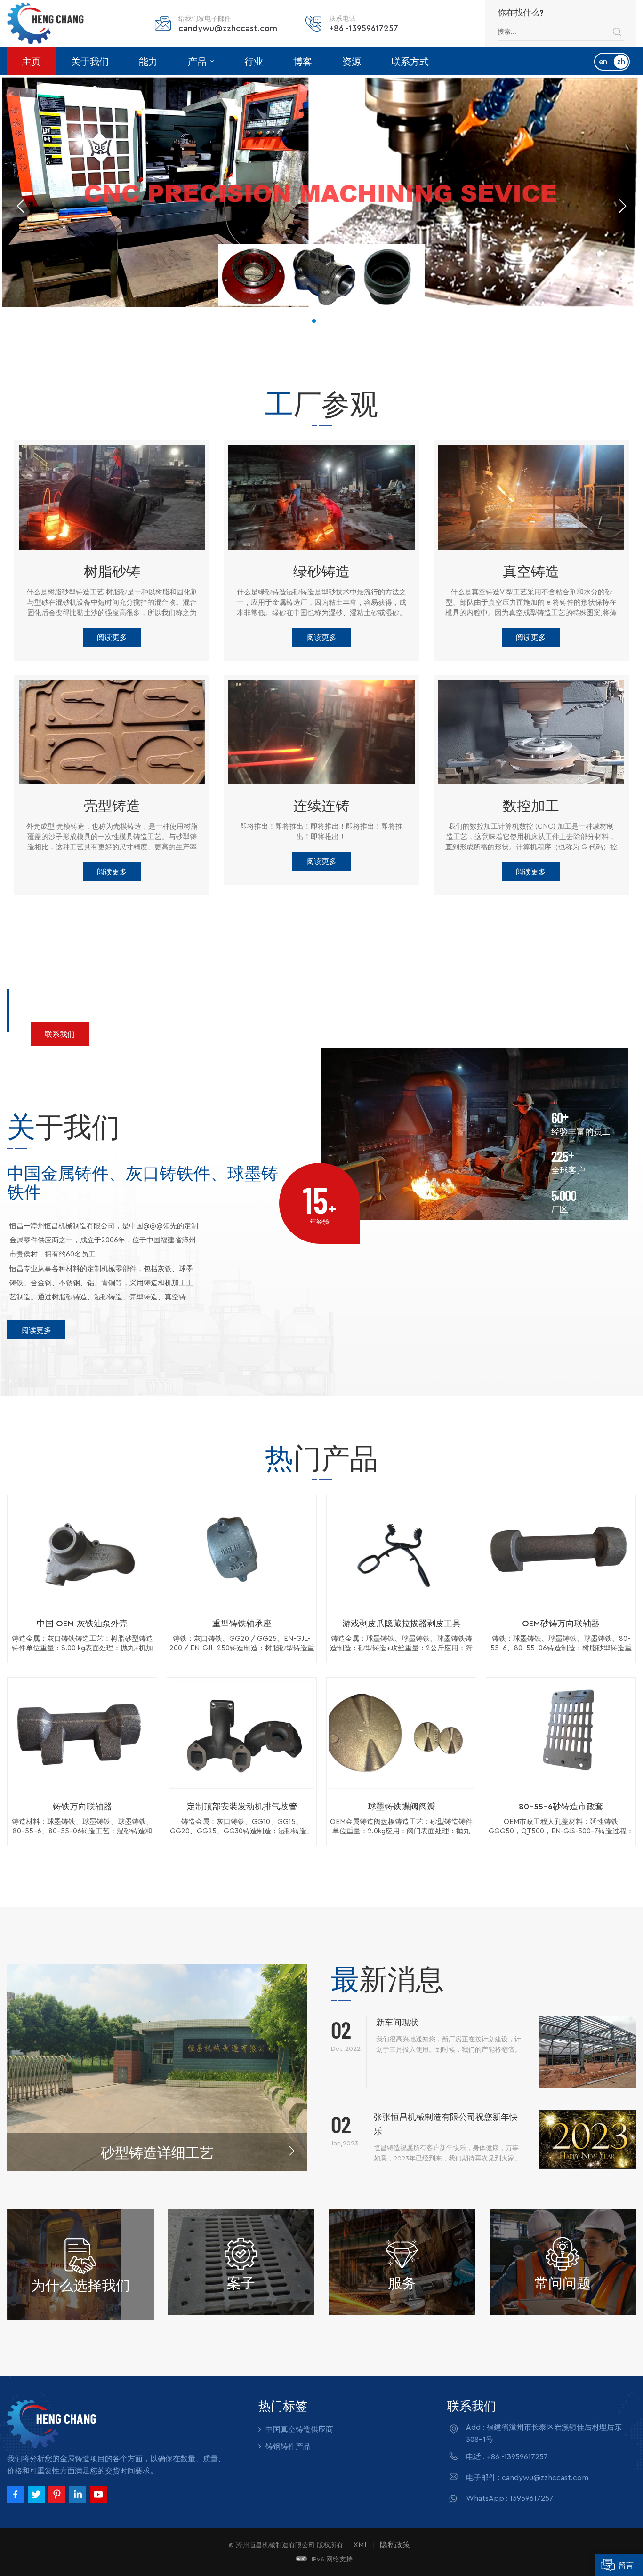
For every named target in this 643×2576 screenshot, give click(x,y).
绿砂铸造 (321, 571)
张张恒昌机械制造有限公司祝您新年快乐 (446, 2124)
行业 (254, 61)
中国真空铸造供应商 (299, 2430)
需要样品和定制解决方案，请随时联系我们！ (219, 994)
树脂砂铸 (112, 571)
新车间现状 (397, 2023)
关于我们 (90, 61)
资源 (352, 61)
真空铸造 (531, 571)
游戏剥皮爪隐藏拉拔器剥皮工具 (402, 1624)
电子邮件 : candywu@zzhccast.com (527, 2478)
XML (361, 2545)
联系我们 (60, 1034)
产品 (198, 61)
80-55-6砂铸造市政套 (561, 1807)
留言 (626, 2565)
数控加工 (531, 805)
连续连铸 (321, 805)
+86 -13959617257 (364, 28)
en (603, 62)
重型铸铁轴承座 (242, 1624)
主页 (32, 61)
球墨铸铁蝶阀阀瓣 (402, 1807)
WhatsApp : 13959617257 (510, 2498)
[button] (314, 321)
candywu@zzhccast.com (228, 28)
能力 (148, 61)
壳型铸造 (112, 805)
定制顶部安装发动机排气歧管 (242, 1807)
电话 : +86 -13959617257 (507, 2457)
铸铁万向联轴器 (82, 1807)
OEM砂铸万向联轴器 (561, 1624)
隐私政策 (395, 2545)
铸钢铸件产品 (288, 2447)
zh (621, 62)
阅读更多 (112, 637)
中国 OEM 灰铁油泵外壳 (82, 1624)
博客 (303, 61)
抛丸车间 (157, 2152)
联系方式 (410, 61)
